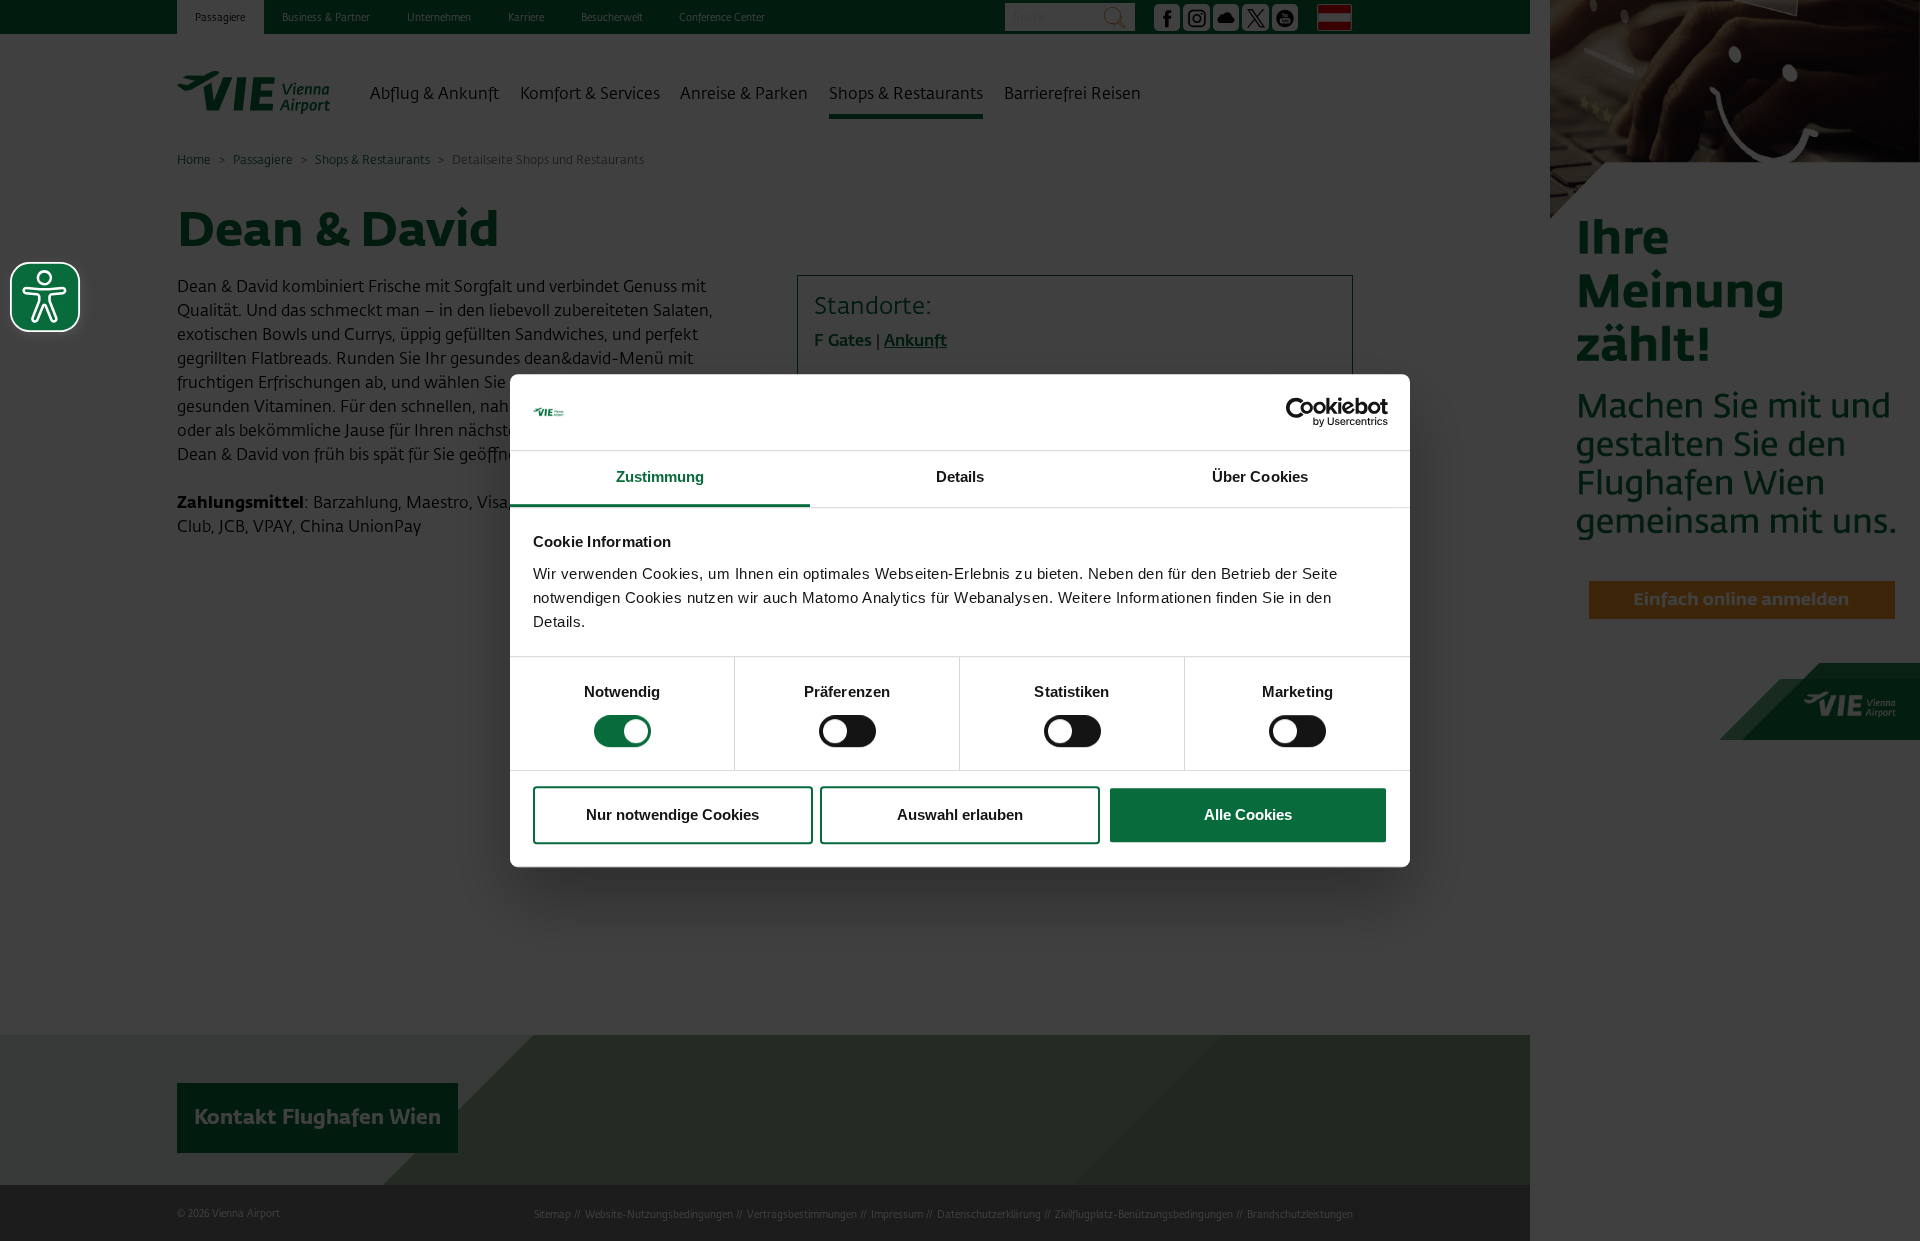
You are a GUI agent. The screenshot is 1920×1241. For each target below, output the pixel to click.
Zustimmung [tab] (660, 477)
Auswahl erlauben (960, 814)
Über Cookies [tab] (1260, 477)
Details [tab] (960, 477)
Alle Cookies (1248, 814)
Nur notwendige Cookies (672, 814)
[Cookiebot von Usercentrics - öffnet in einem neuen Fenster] (1300, 412)
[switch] (847, 731)
